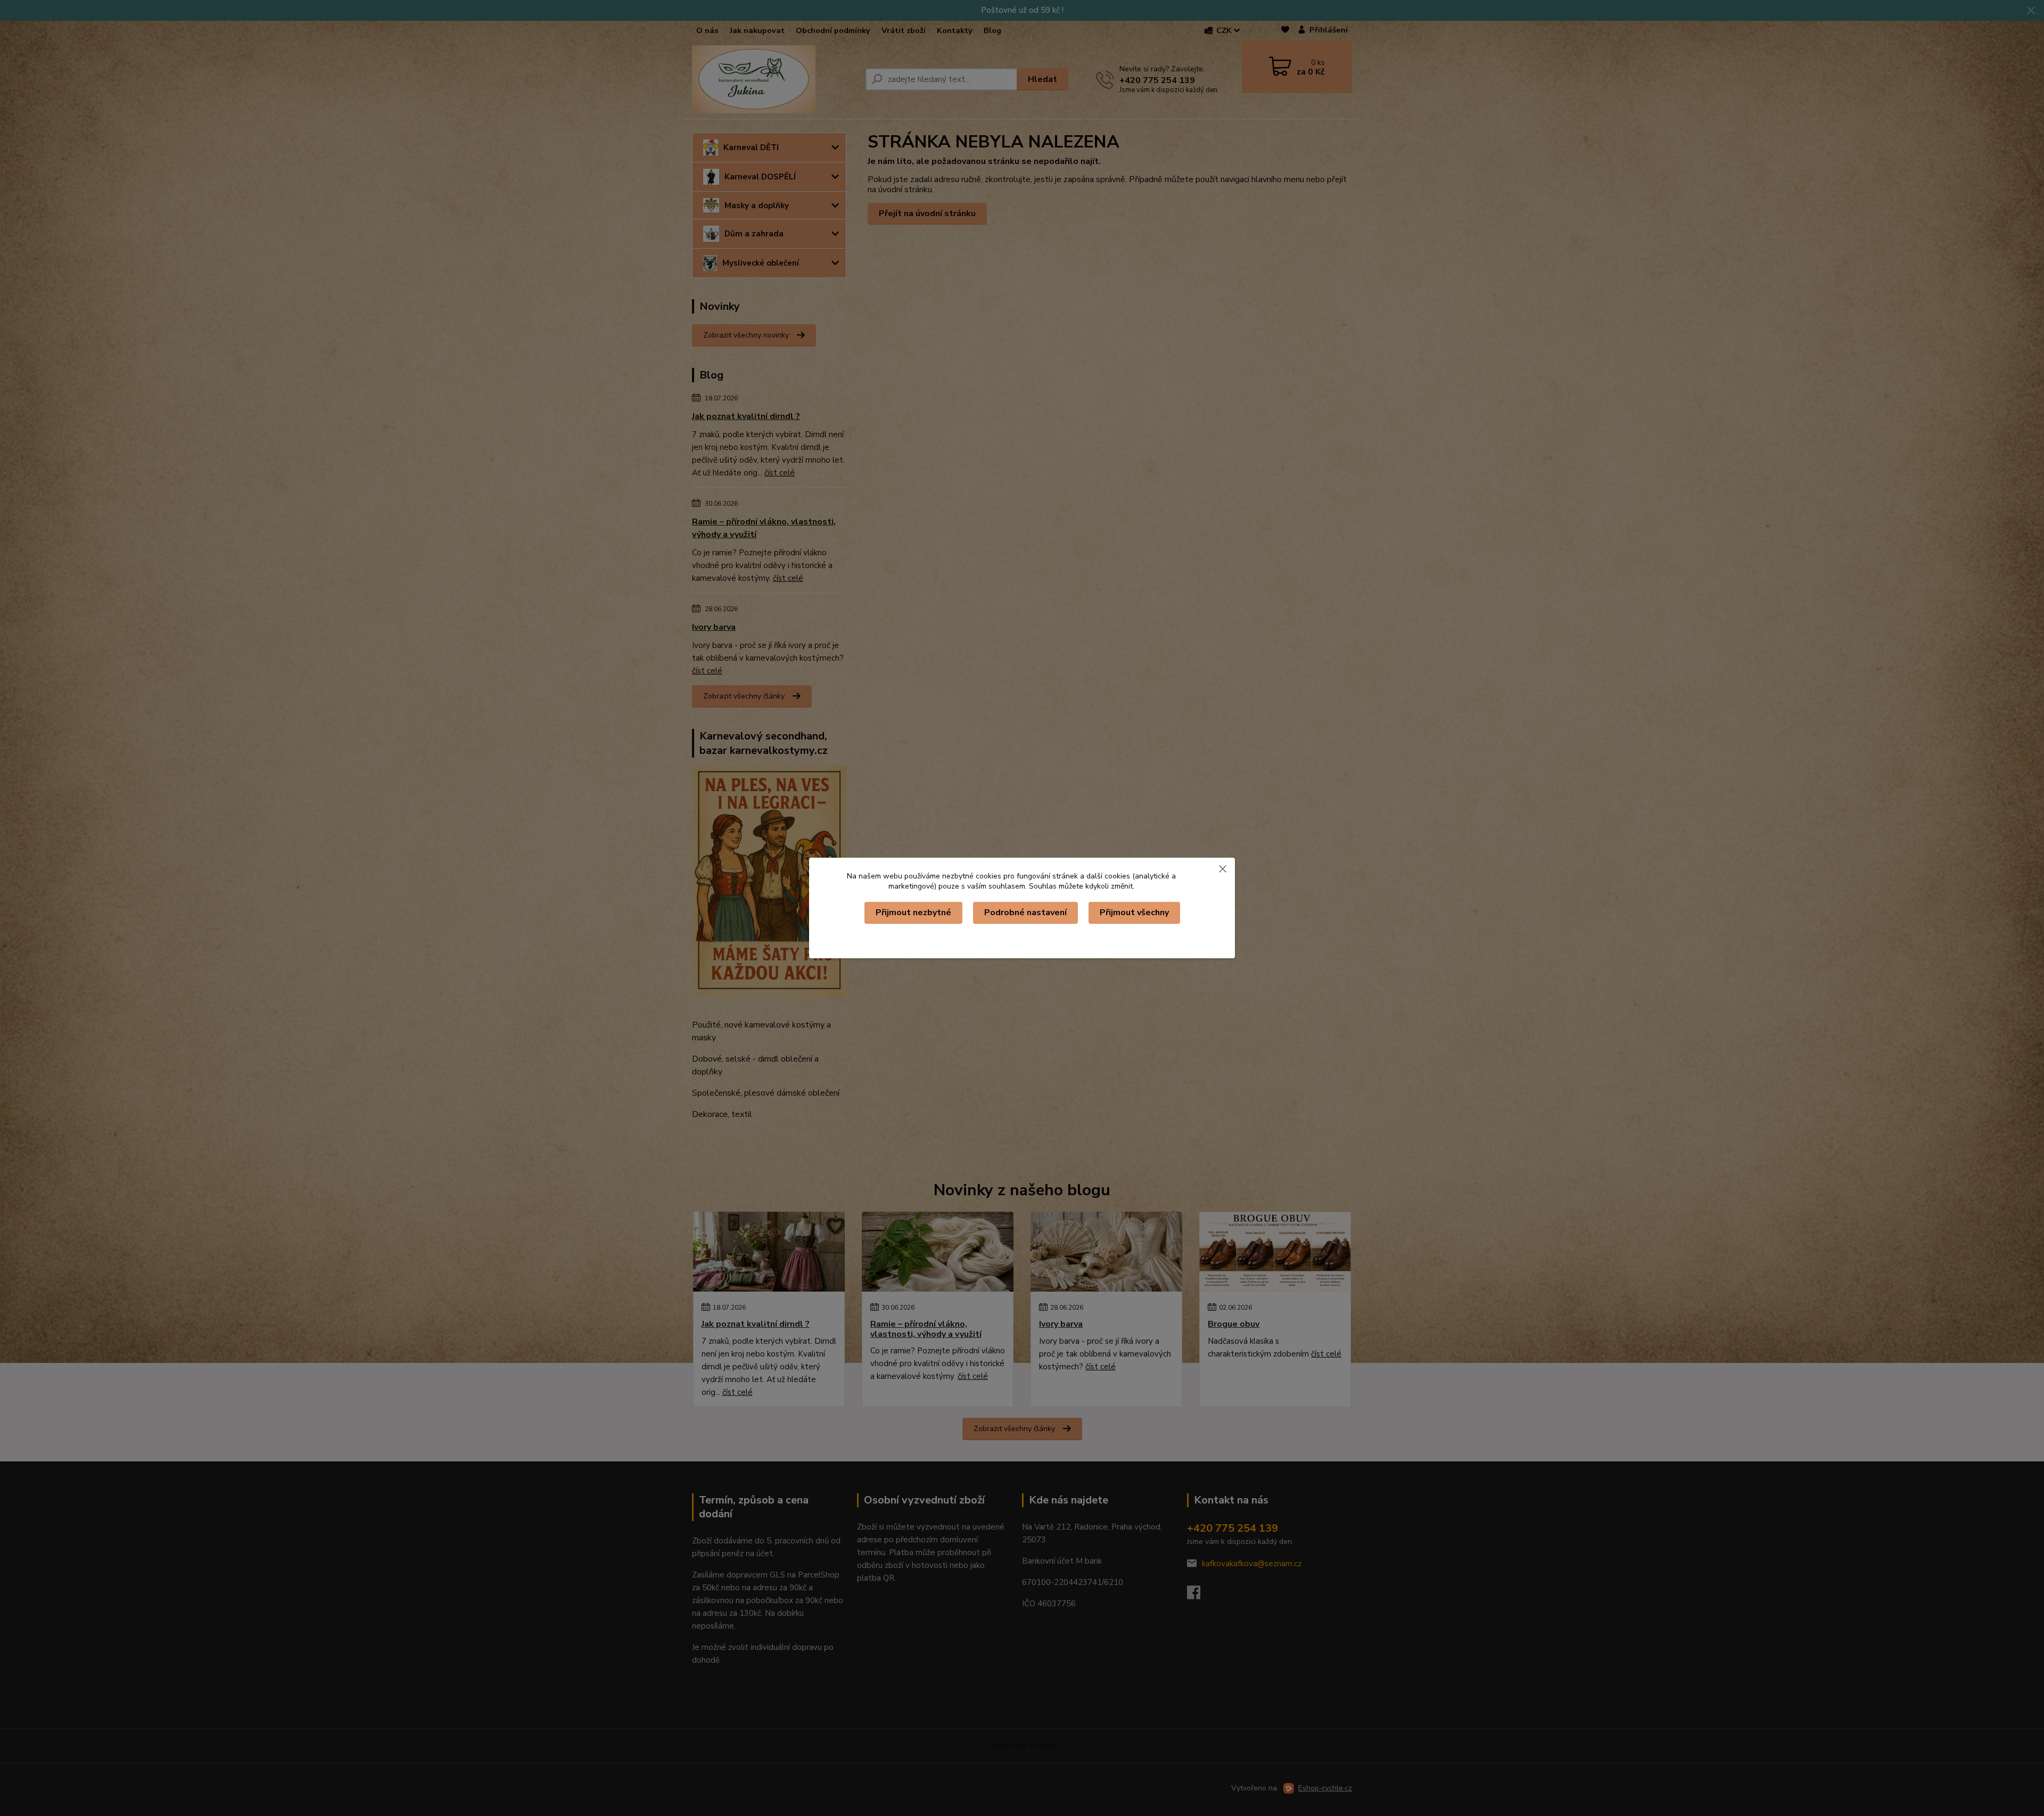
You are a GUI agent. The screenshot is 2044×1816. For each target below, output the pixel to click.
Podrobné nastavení (1025, 913)
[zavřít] (1223, 868)
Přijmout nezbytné (913, 913)
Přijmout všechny (1134, 913)
